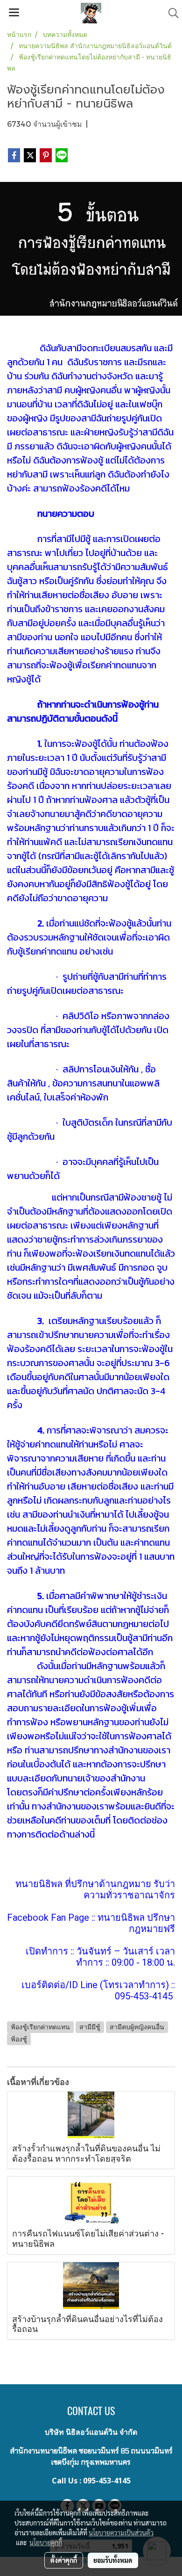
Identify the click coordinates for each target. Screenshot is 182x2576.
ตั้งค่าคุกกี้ (64, 2560)
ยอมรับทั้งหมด (113, 2560)
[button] (170, 13)
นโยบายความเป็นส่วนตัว (121, 2533)
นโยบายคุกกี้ (46, 2542)
